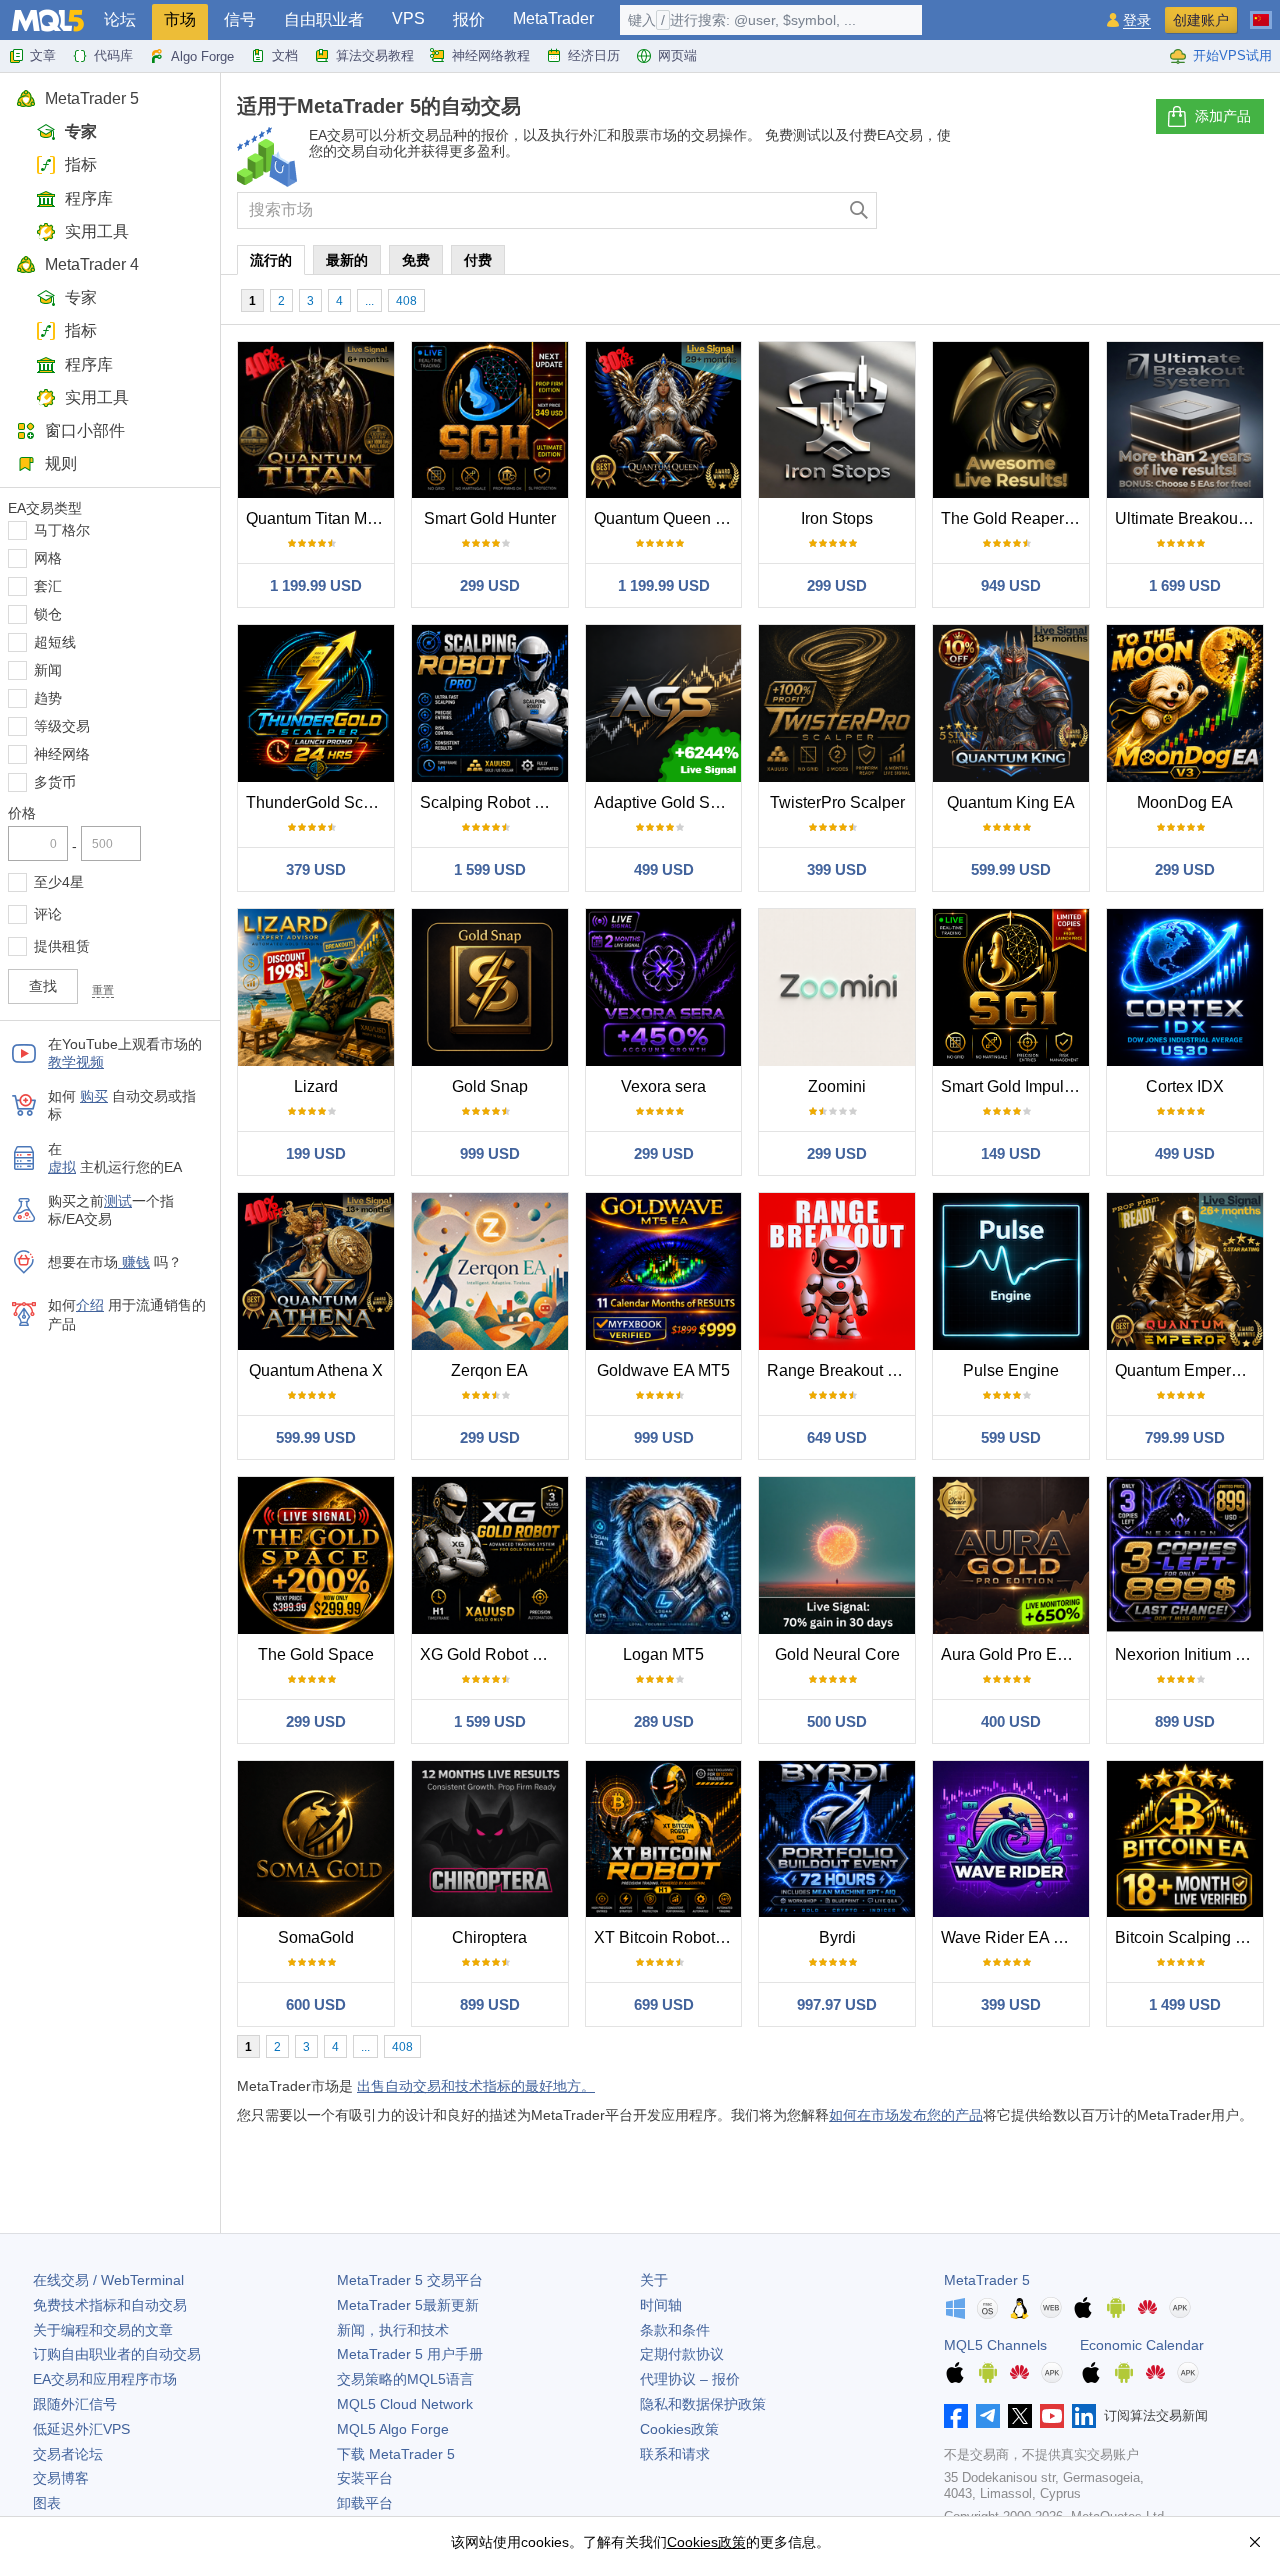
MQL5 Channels (995, 2345)
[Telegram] (988, 2416)
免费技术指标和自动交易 (110, 2305)
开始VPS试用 (1232, 55)
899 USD (1185, 1721)
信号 (240, 19)
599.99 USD (1011, 869)
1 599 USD (490, 869)
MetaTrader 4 (92, 264)
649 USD (837, 1437)
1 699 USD (1185, 585)
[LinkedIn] (1084, 2416)
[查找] (859, 210)
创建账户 (1201, 20)
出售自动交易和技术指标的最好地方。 (476, 2086)
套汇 (48, 586)
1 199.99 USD (316, 585)
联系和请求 (675, 2454)
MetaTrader (553, 18)
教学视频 (76, 1062)
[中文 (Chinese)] (1261, 12)
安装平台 (365, 2478)
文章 (43, 55)
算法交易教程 (375, 55)
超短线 (55, 642)
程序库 (89, 198)
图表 (47, 2503)
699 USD (664, 2004)
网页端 (677, 55)
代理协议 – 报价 (690, 2379)
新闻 (48, 670)
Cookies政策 (679, 2429)
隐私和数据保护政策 (703, 2404)
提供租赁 (62, 946)
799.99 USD (1185, 1437)
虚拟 (62, 1167)
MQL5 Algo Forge (393, 2429)
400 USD (1011, 1721)
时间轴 (661, 2305)
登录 (1137, 20)
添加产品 (1223, 116)
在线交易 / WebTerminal (108, 2280)
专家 (81, 131)
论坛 (120, 19)
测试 (118, 1201)
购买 (94, 1096)
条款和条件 (675, 2330)
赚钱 (134, 1262)
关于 (654, 2280)
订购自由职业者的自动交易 (117, 2354)
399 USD (837, 869)
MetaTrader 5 (92, 98)
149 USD (1011, 1153)
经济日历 (594, 55)
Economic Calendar (1142, 2345)
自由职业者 (324, 19)
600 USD (316, 2004)
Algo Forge (202, 56)
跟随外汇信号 (75, 2404)
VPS (408, 18)
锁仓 (48, 614)
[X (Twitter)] (1020, 2416)
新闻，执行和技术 (393, 2330)
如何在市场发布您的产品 (906, 2115)
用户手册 (410, 2354)
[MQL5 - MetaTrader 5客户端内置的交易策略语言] (48, 20)
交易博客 (61, 2478)
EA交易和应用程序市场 (105, 2379)
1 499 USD (1185, 2004)
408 (406, 301)
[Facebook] (956, 2416)
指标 (81, 164)
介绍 (90, 1305)
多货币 (55, 782)
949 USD (1011, 585)
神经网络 (62, 754)
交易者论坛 (68, 2454)
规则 (61, 463)
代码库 (113, 55)
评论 (48, 914)
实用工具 (97, 231)
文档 (285, 55)
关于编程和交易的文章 (103, 2330)
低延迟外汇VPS (81, 2429)
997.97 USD (837, 2004)
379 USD (316, 869)
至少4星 (59, 882)
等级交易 (62, 726)
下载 (396, 2454)
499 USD (664, 869)
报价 (469, 19)
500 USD (837, 1721)
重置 (103, 990)
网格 (48, 558)
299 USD (490, 585)
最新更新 (408, 2305)
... (369, 301)
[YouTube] (1052, 2416)
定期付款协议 (682, 2354)
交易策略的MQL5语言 (405, 2379)
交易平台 (410, 2280)
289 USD (664, 1721)
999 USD (490, 1153)
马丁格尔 (62, 530)
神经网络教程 (491, 55)
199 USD (316, 1153)
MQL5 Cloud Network (405, 2404)
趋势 (48, 698)
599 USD (1011, 1437)
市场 (180, 19)
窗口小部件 (85, 430)
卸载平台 (365, 2503)
